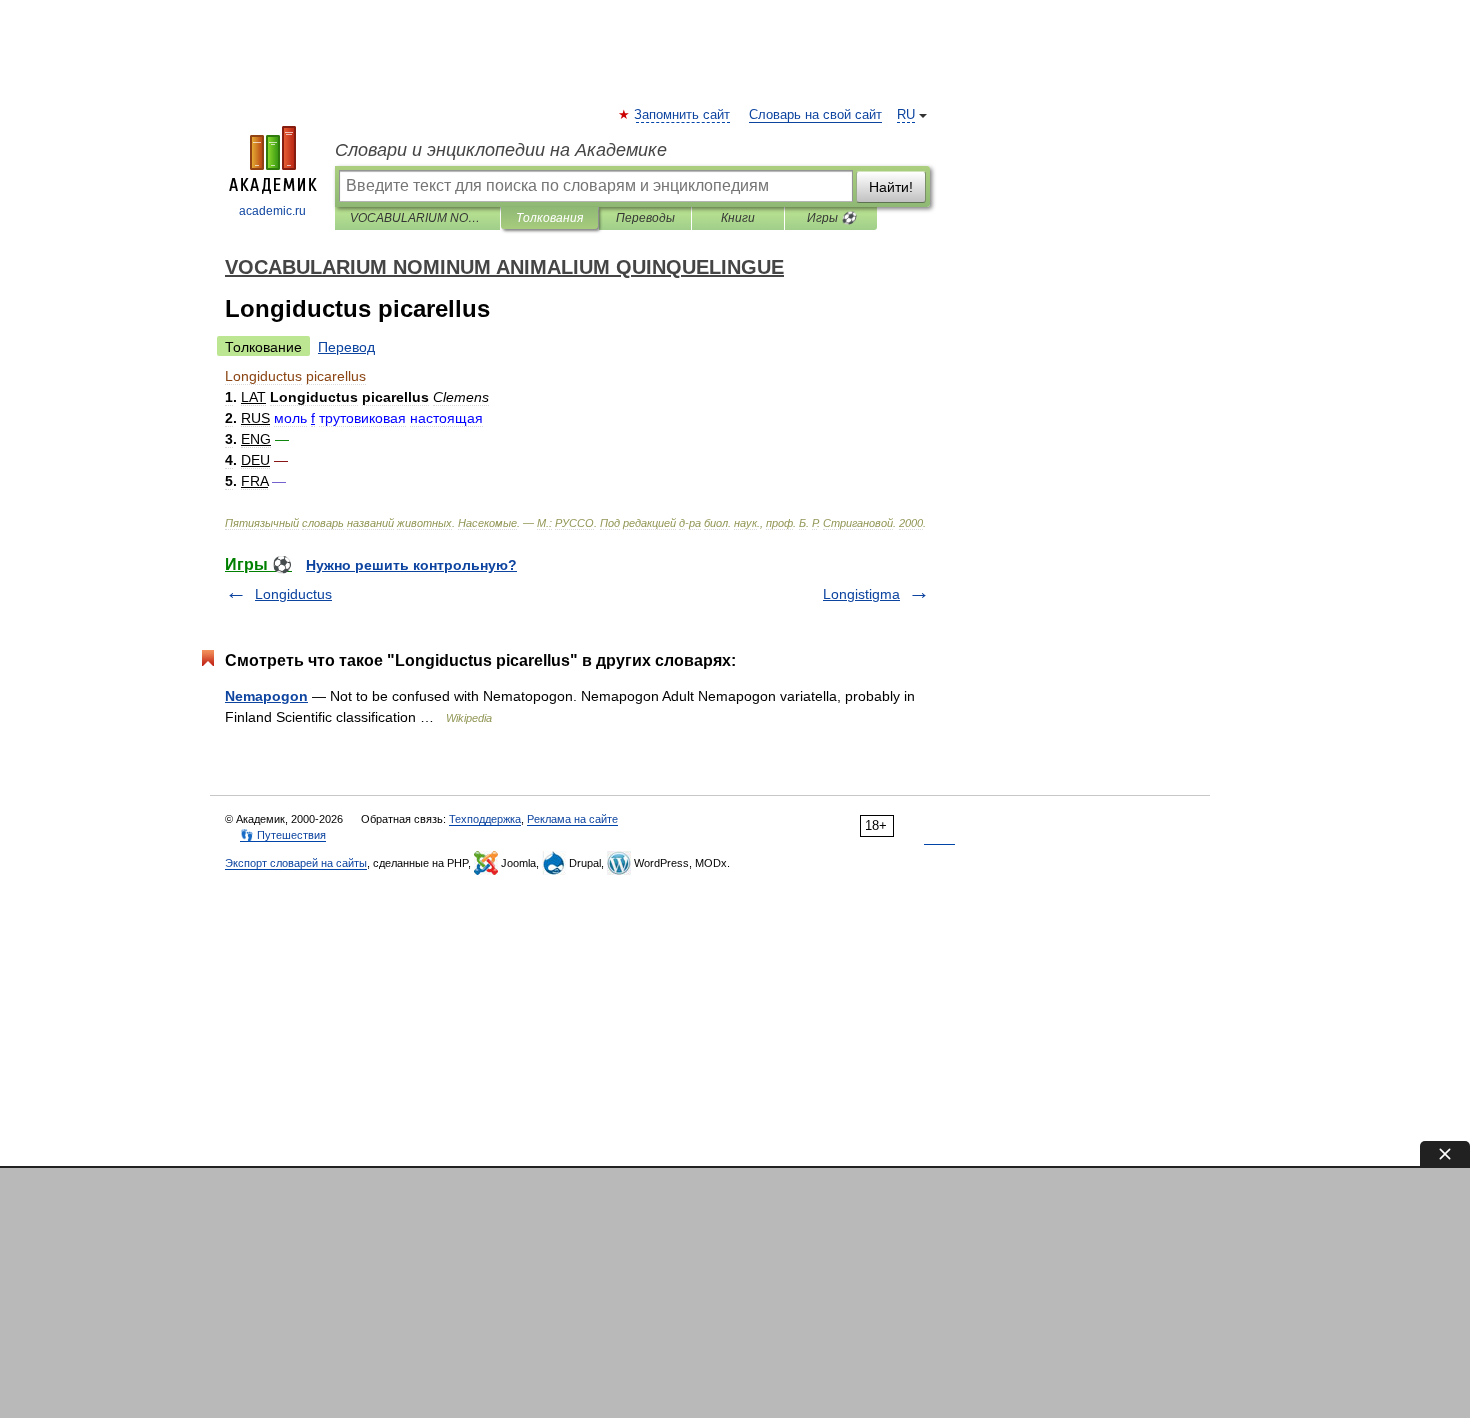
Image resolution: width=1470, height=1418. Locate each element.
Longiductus (293, 594)
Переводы (645, 218)
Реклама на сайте (572, 819)
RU (906, 115)
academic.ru (272, 211)
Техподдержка (485, 819)
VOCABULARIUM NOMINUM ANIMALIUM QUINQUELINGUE (417, 218)
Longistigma (861, 594)
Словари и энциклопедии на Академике (501, 150)
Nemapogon (266, 696)
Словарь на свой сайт (815, 115)
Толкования (549, 218)
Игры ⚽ (831, 218)
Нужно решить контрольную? (411, 565)
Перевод (346, 347)
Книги (738, 218)
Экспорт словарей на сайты (296, 863)
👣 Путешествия (283, 835)
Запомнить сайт (683, 115)
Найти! (891, 187)
